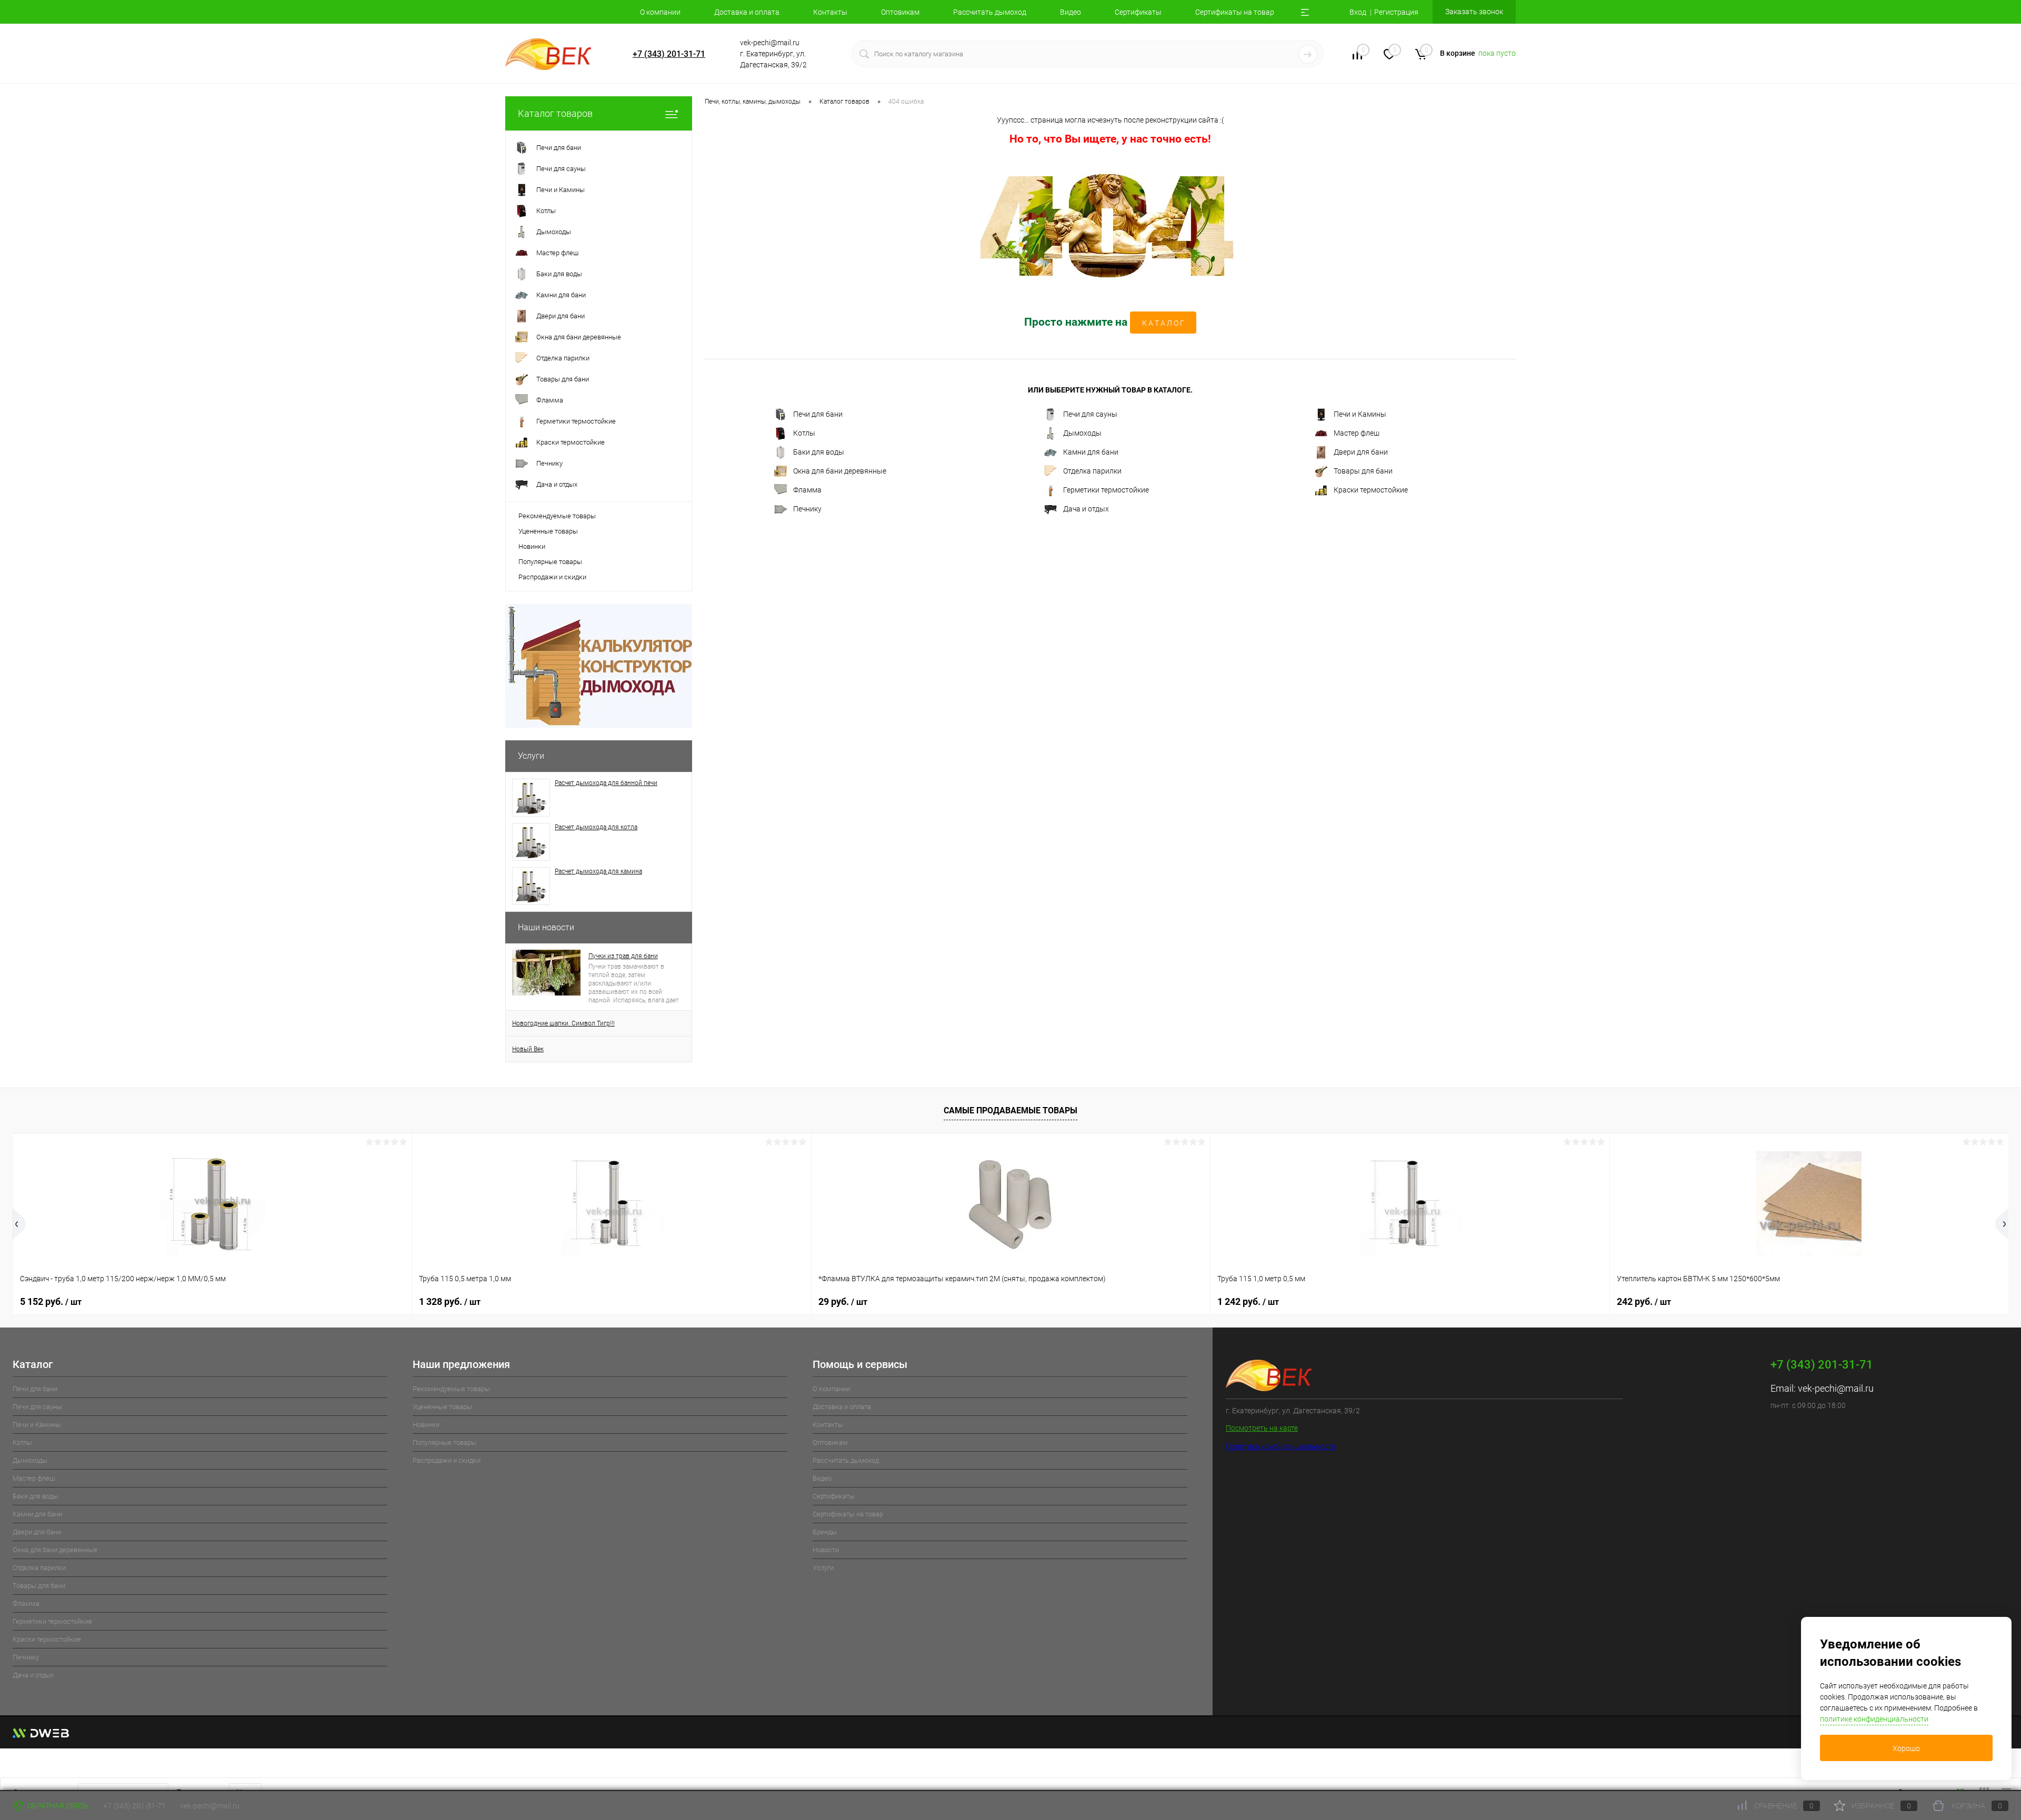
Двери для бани (1361, 452)
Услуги (531, 756)
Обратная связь (57, 1806)
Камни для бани (1091, 452)
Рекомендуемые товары (557, 516)
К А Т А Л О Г (1163, 323)
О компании (660, 12)
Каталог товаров (555, 113)
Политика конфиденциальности (1281, 1446)
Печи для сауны (1090, 414)
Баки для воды (819, 452)
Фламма (807, 490)
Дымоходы (1082, 433)
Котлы (804, 433)
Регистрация (1396, 12)
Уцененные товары (548, 531)
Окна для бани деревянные (840, 471)
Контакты (830, 12)
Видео (1070, 12)
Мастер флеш (1357, 433)
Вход (1358, 12)
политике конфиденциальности (1874, 1719)
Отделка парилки (1092, 471)
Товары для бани (1363, 471)
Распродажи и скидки (552, 577)
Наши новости (546, 927)
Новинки (532, 546)
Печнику (807, 509)
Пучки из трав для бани (623, 956)
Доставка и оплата (747, 12)
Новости (826, 1550)
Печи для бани (818, 414)
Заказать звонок (1474, 12)
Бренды (825, 1532)
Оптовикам (900, 12)
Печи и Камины (1360, 414)
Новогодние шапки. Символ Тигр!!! (563, 1023)
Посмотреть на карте (1262, 1428)
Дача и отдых (1086, 509)
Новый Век (528, 1049)
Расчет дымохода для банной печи (606, 783)
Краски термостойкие (1371, 490)
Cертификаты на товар (1235, 12)
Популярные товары (550, 562)
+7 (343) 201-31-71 (669, 54)
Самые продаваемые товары (1010, 1110)
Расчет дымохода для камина (598, 871)
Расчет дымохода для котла (596, 827)
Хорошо (1906, 1748)
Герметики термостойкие (1106, 490)
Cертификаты (1138, 12)
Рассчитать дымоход (990, 12)
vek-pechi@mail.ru (1836, 1388)
